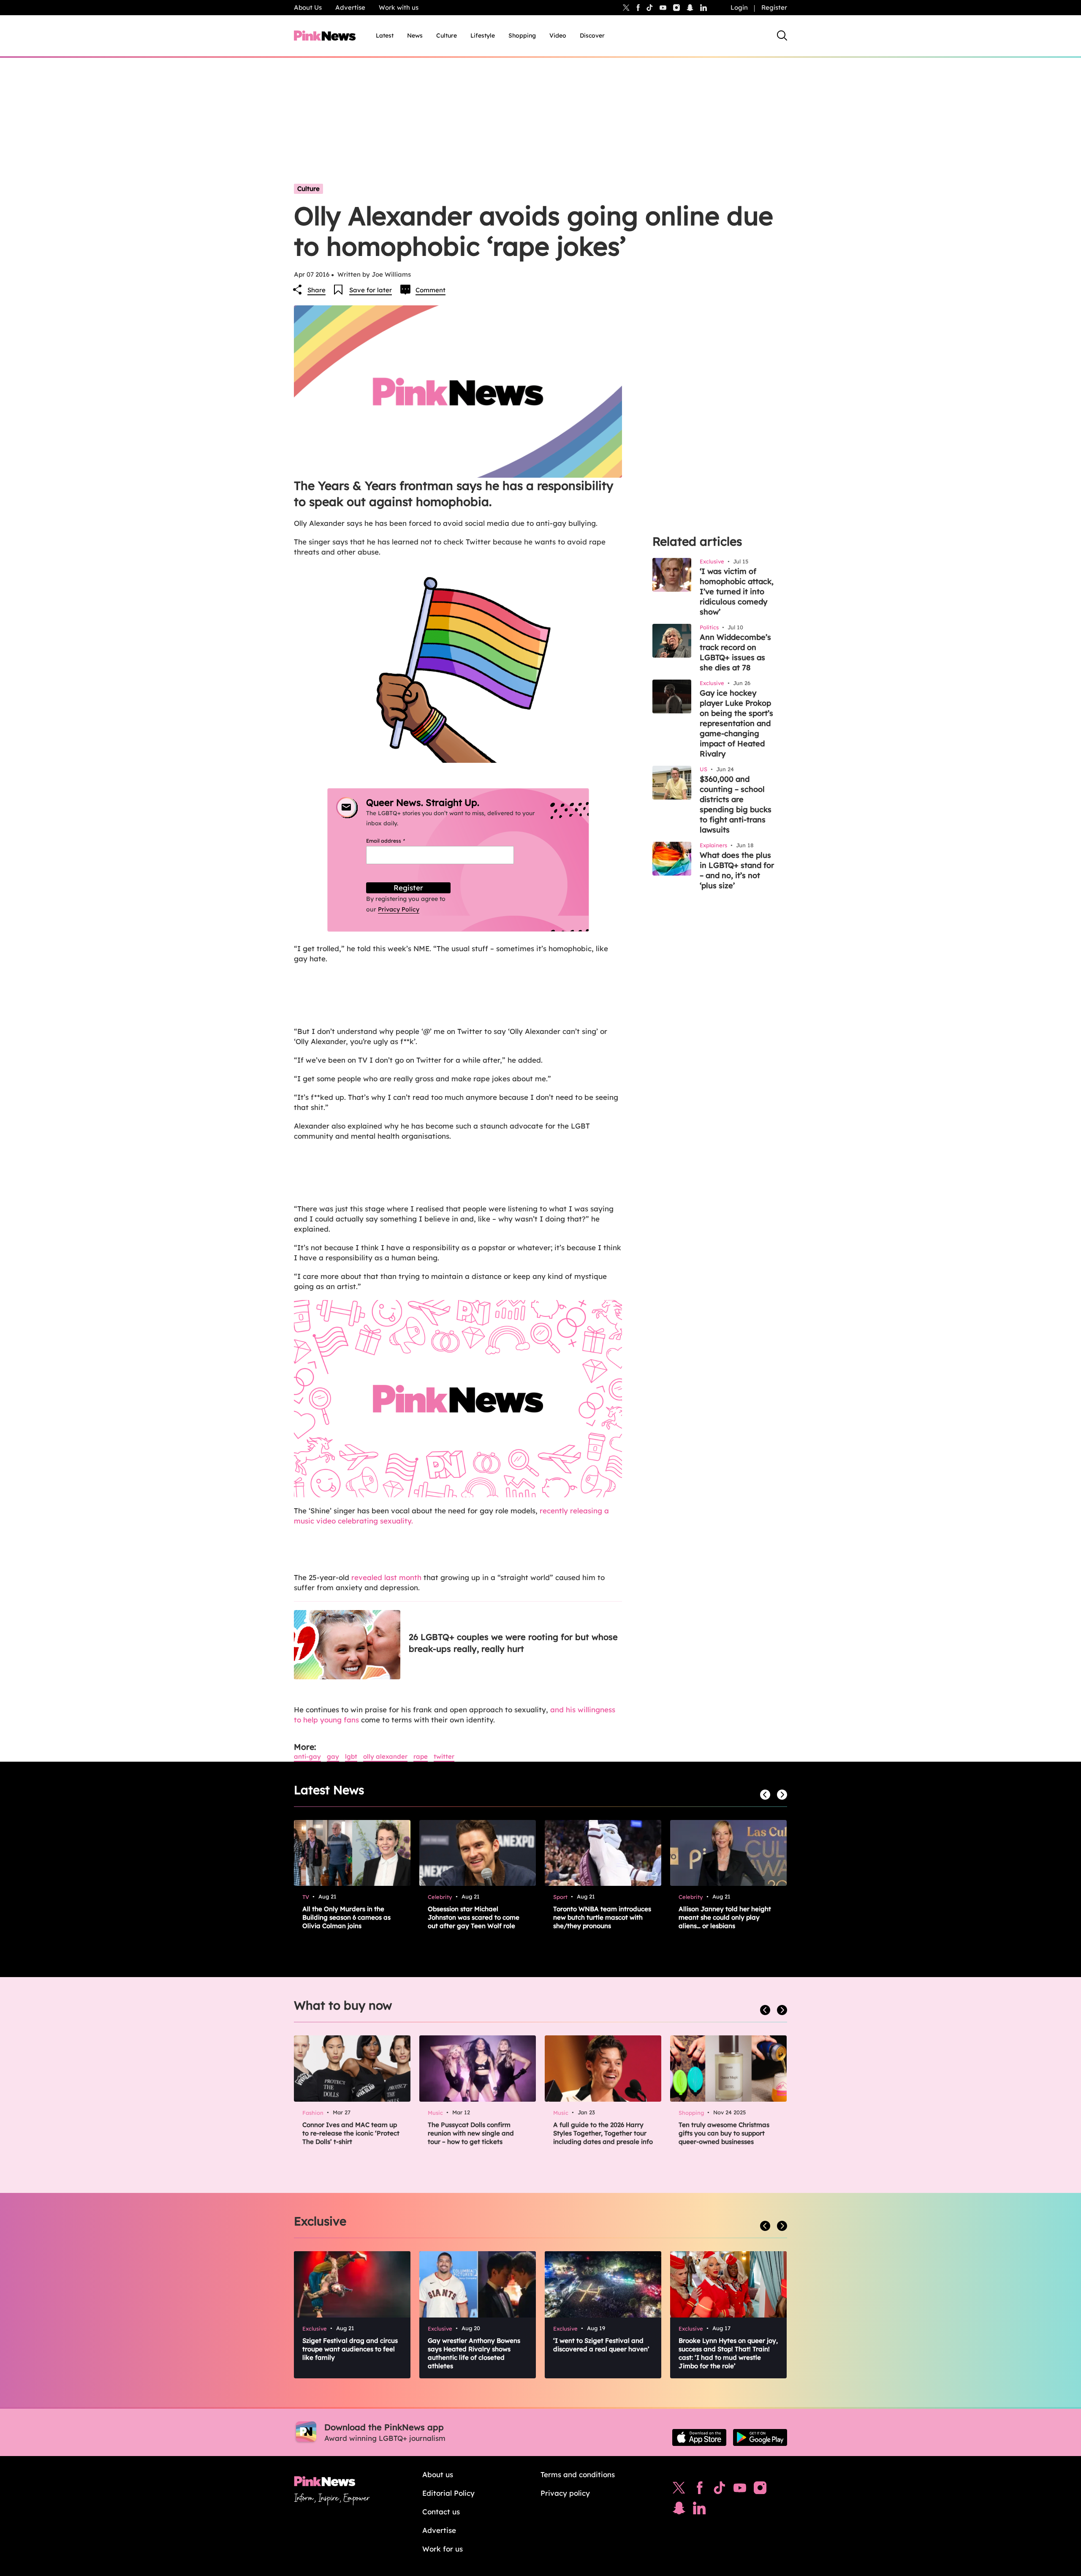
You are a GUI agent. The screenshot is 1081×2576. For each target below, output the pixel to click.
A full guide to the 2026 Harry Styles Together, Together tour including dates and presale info (603, 2133)
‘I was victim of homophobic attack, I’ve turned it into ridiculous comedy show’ (737, 592)
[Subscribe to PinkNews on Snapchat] (679, 2510)
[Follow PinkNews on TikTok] (720, 2490)
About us (438, 2474)
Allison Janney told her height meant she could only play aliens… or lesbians (725, 1917)
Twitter (444, 1756)
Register (774, 7)
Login (739, 7)
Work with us (399, 7)
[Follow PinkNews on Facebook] (699, 2490)
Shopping (522, 35)
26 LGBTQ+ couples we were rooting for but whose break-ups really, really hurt (513, 1643)
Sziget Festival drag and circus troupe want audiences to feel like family (350, 2349)
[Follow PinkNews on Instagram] (760, 2490)
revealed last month (386, 1577)
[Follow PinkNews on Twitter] (679, 2490)
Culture (447, 35)
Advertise (350, 7)
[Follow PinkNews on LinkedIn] (703, 8)
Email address (396, 841)
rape (421, 1756)
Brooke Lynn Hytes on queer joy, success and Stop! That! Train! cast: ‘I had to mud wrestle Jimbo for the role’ (728, 2353)
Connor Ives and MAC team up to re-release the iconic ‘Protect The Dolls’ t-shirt (351, 2133)
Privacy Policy (399, 909)
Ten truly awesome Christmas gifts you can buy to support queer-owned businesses (724, 2133)
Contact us (441, 2512)
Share (316, 290)
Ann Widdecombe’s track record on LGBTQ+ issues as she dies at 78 (735, 652)
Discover (592, 35)
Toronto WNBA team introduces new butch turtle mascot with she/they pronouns (602, 1917)
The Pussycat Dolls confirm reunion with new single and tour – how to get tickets (471, 2133)
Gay (333, 1756)
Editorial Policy (448, 2493)
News (415, 35)
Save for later (371, 290)
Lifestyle (483, 35)
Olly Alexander (385, 1756)
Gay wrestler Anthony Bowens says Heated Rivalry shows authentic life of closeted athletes (474, 2353)
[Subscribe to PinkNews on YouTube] (740, 2490)
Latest (385, 35)
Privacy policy (565, 2493)
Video (558, 35)
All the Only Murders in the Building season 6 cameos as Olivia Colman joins (346, 1917)
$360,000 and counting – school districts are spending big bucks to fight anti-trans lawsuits (736, 804)
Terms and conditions (578, 2474)
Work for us (443, 2549)
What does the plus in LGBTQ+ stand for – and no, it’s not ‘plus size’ (737, 870)
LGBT (351, 1756)
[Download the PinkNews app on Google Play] (760, 2437)
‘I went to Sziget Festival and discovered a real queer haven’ (601, 2345)
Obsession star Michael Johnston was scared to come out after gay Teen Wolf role (474, 1917)
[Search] (782, 35)
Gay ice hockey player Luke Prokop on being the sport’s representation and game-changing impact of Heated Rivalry (736, 723)
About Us (308, 7)
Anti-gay (307, 1756)
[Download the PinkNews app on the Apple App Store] (699, 2437)
